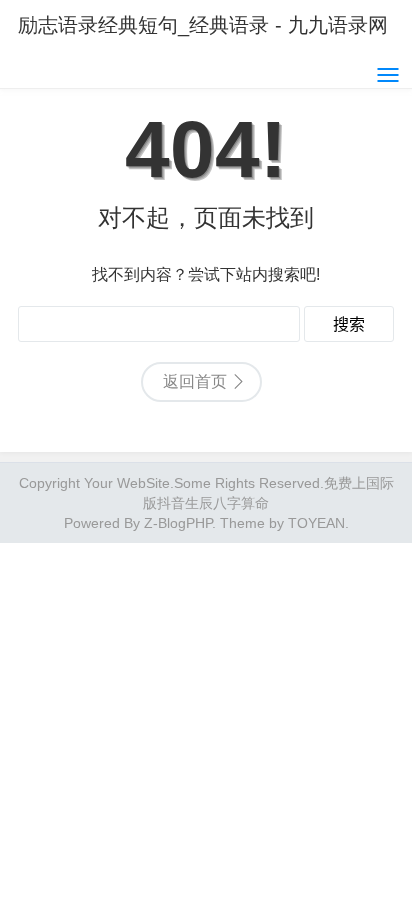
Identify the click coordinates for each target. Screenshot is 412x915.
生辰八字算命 (227, 503)
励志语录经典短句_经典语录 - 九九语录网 (203, 25)
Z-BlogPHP (178, 523)
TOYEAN (316, 523)
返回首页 (195, 381)
